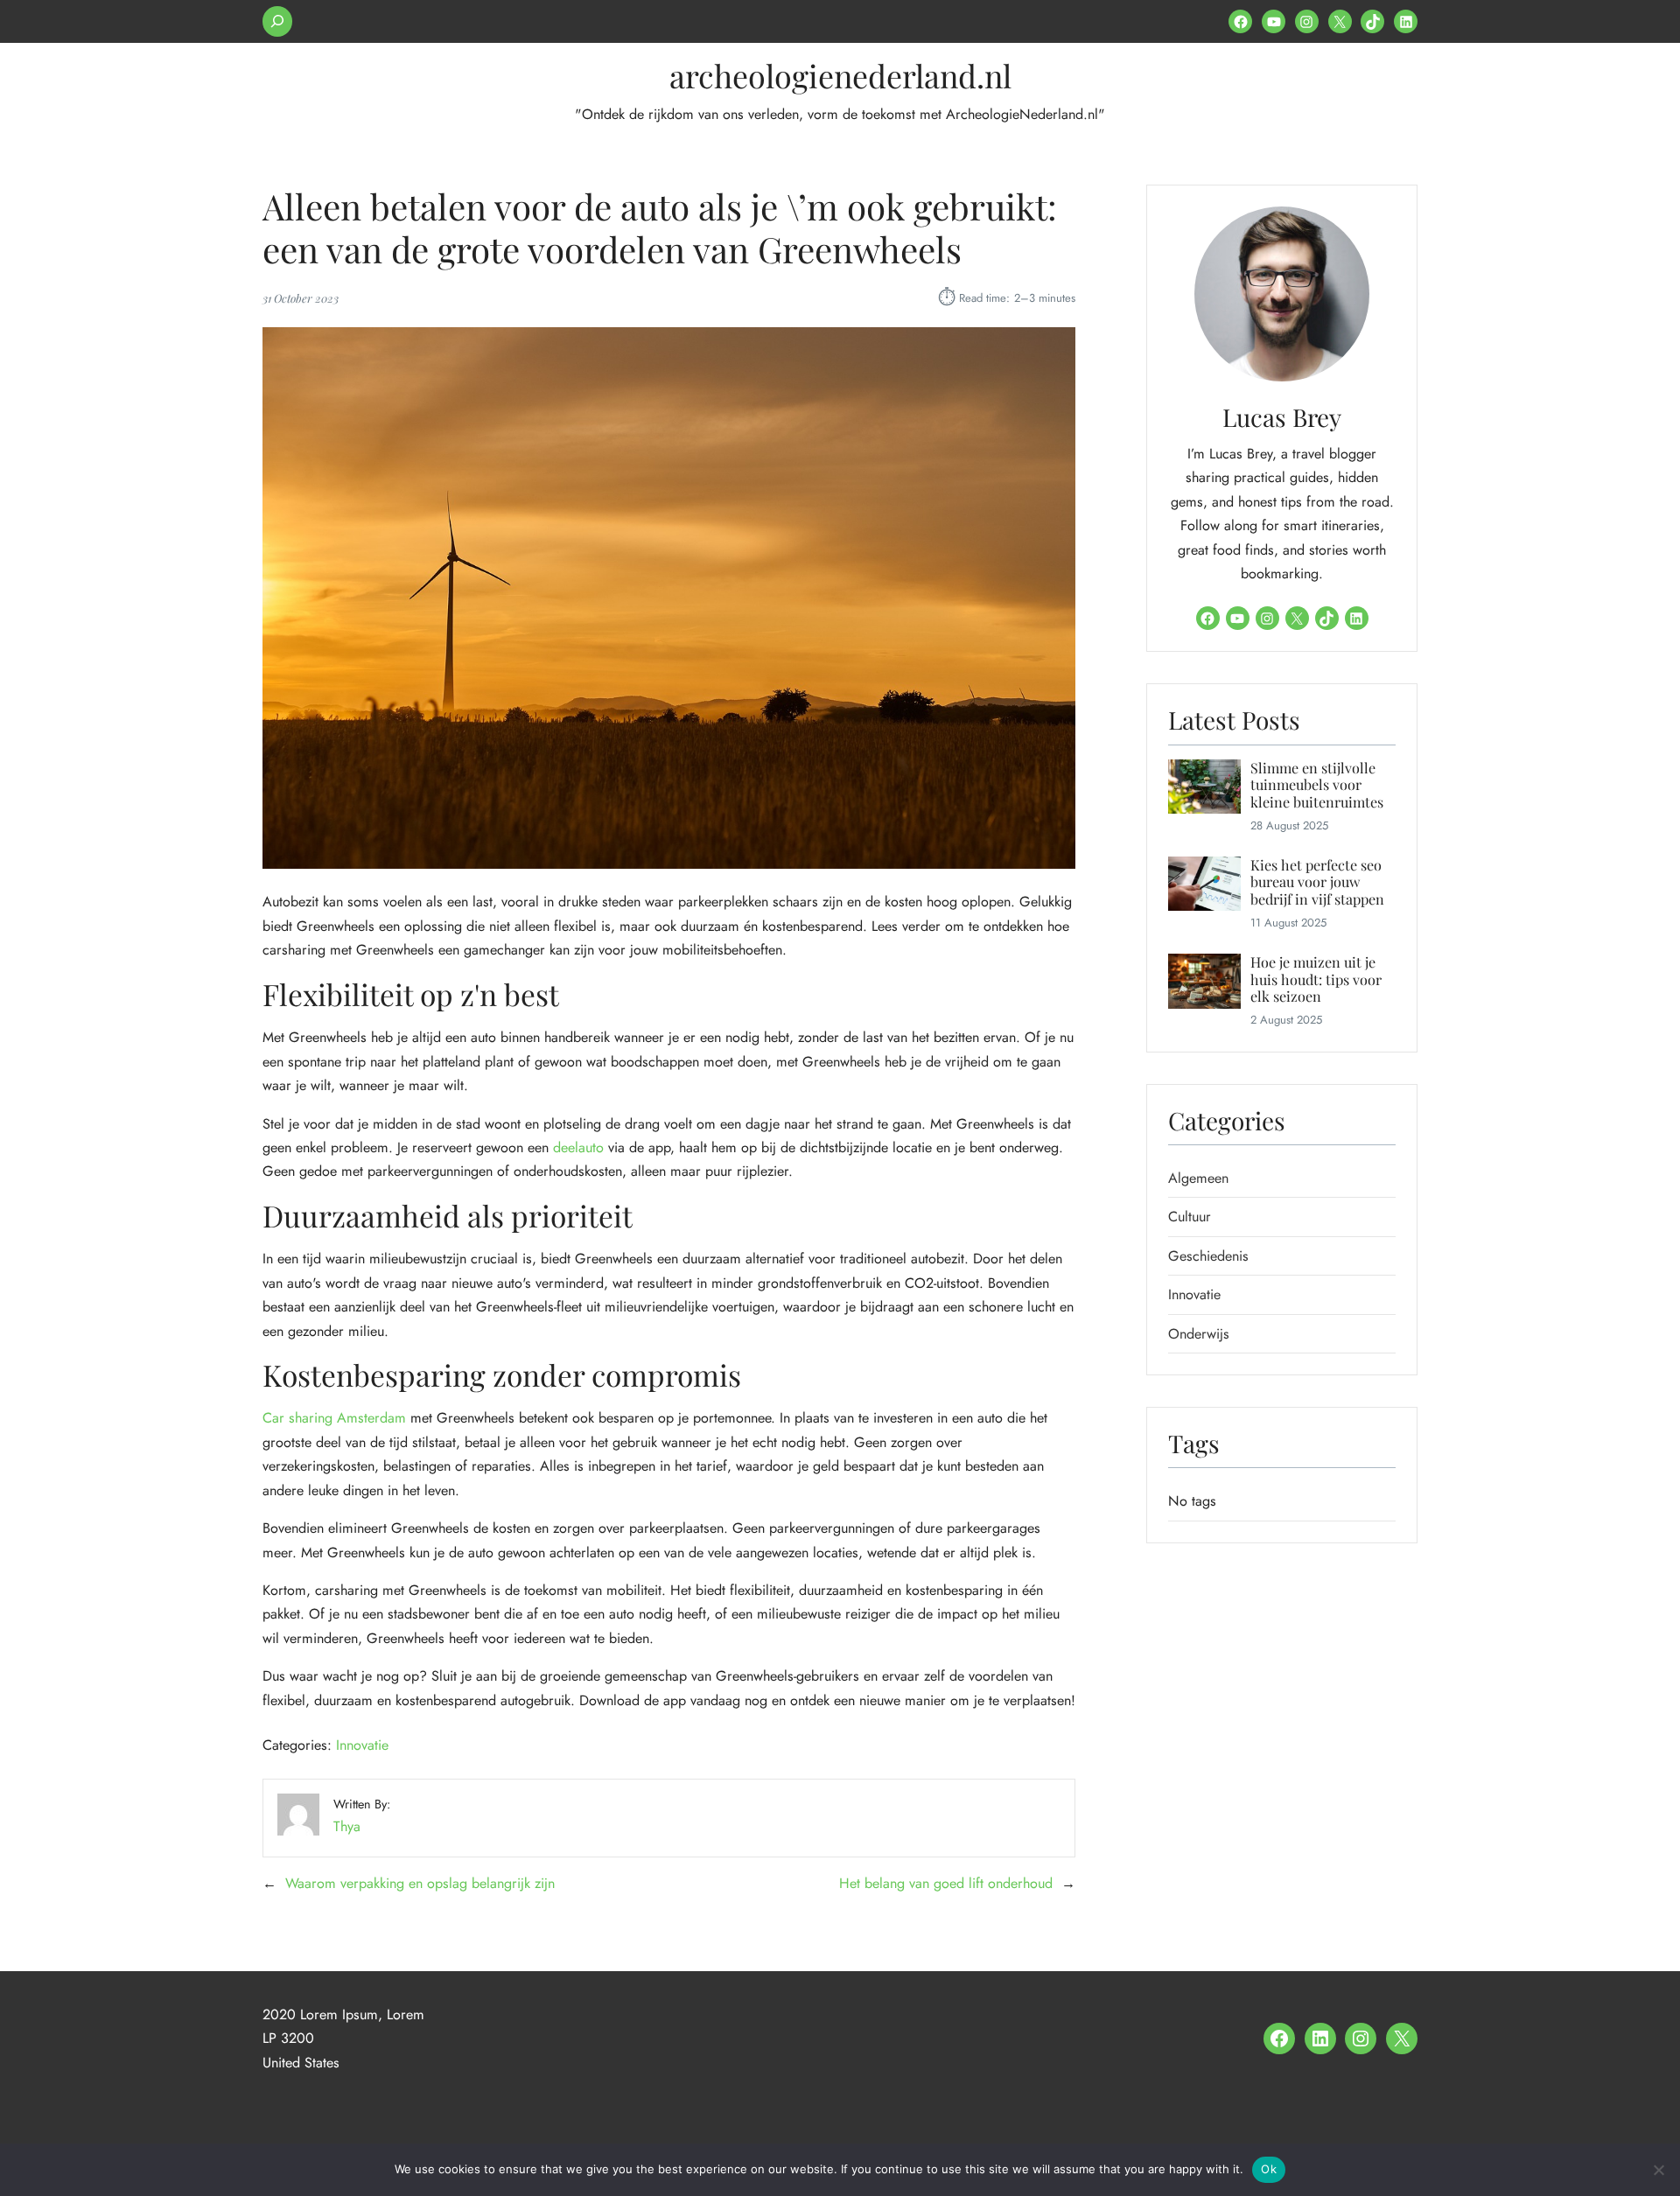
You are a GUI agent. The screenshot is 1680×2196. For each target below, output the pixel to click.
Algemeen (1198, 1178)
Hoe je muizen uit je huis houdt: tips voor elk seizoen (1316, 979)
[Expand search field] (277, 21)
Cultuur (1190, 1217)
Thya (347, 1826)
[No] (1658, 2170)
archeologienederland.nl (840, 75)
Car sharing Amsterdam (334, 1418)
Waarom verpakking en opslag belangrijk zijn (420, 1883)
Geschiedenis (1208, 1256)
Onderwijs (1199, 1334)
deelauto (578, 1147)
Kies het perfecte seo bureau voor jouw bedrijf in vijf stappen (1317, 882)
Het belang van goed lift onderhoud (946, 1883)
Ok (1269, 2169)
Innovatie (362, 1745)
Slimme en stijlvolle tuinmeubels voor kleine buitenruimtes (1317, 785)
